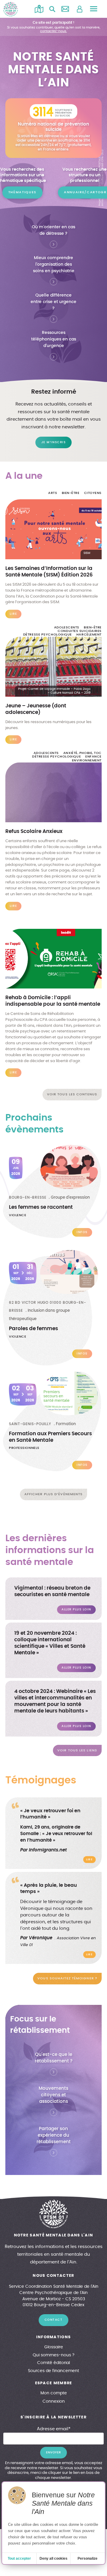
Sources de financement (53, 2371)
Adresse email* (54, 2429)
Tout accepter (19, 2558)
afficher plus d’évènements (54, 1494)
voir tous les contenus (72, 1094)
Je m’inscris (53, 442)
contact (54, 2320)
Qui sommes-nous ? (53, 2355)
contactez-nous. (53, 31)
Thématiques (22, 192)
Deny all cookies (53, 2558)
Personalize (88, 2558)
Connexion (54, 2401)
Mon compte (54, 2393)
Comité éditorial (53, 2363)
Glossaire (54, 2347)
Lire (89, 1860)
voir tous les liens (77, 1750)
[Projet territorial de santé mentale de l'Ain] (11, 9)
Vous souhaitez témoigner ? (67, 1978)
